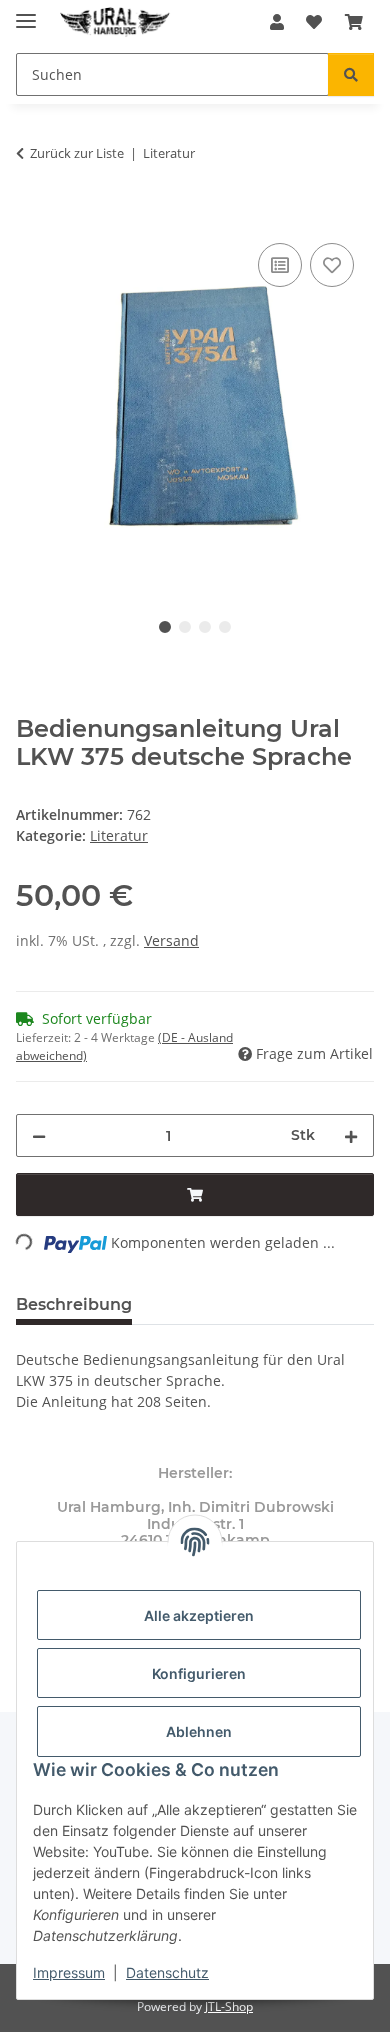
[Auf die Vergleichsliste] (280, 265)
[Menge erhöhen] (351, 1135)
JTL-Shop (229, 2006)
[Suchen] (351, 74)
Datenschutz (167, 1972)
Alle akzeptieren (199, 1615)
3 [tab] (205, 627)
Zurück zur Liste (77, 153)
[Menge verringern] (39, 1135)
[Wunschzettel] (314, 22)
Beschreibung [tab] (74, 1304)
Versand (171, 940)
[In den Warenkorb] (32, 216)
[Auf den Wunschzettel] (332, 265)
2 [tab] (185, 627)
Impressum (69, 1972)
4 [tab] (225, 627)
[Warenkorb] (354, 22)
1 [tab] (165, 627)
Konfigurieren (199, 1673)
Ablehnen (199, 1731)
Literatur (119, 835)
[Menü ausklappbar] (26, 12)
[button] (277, 22)
